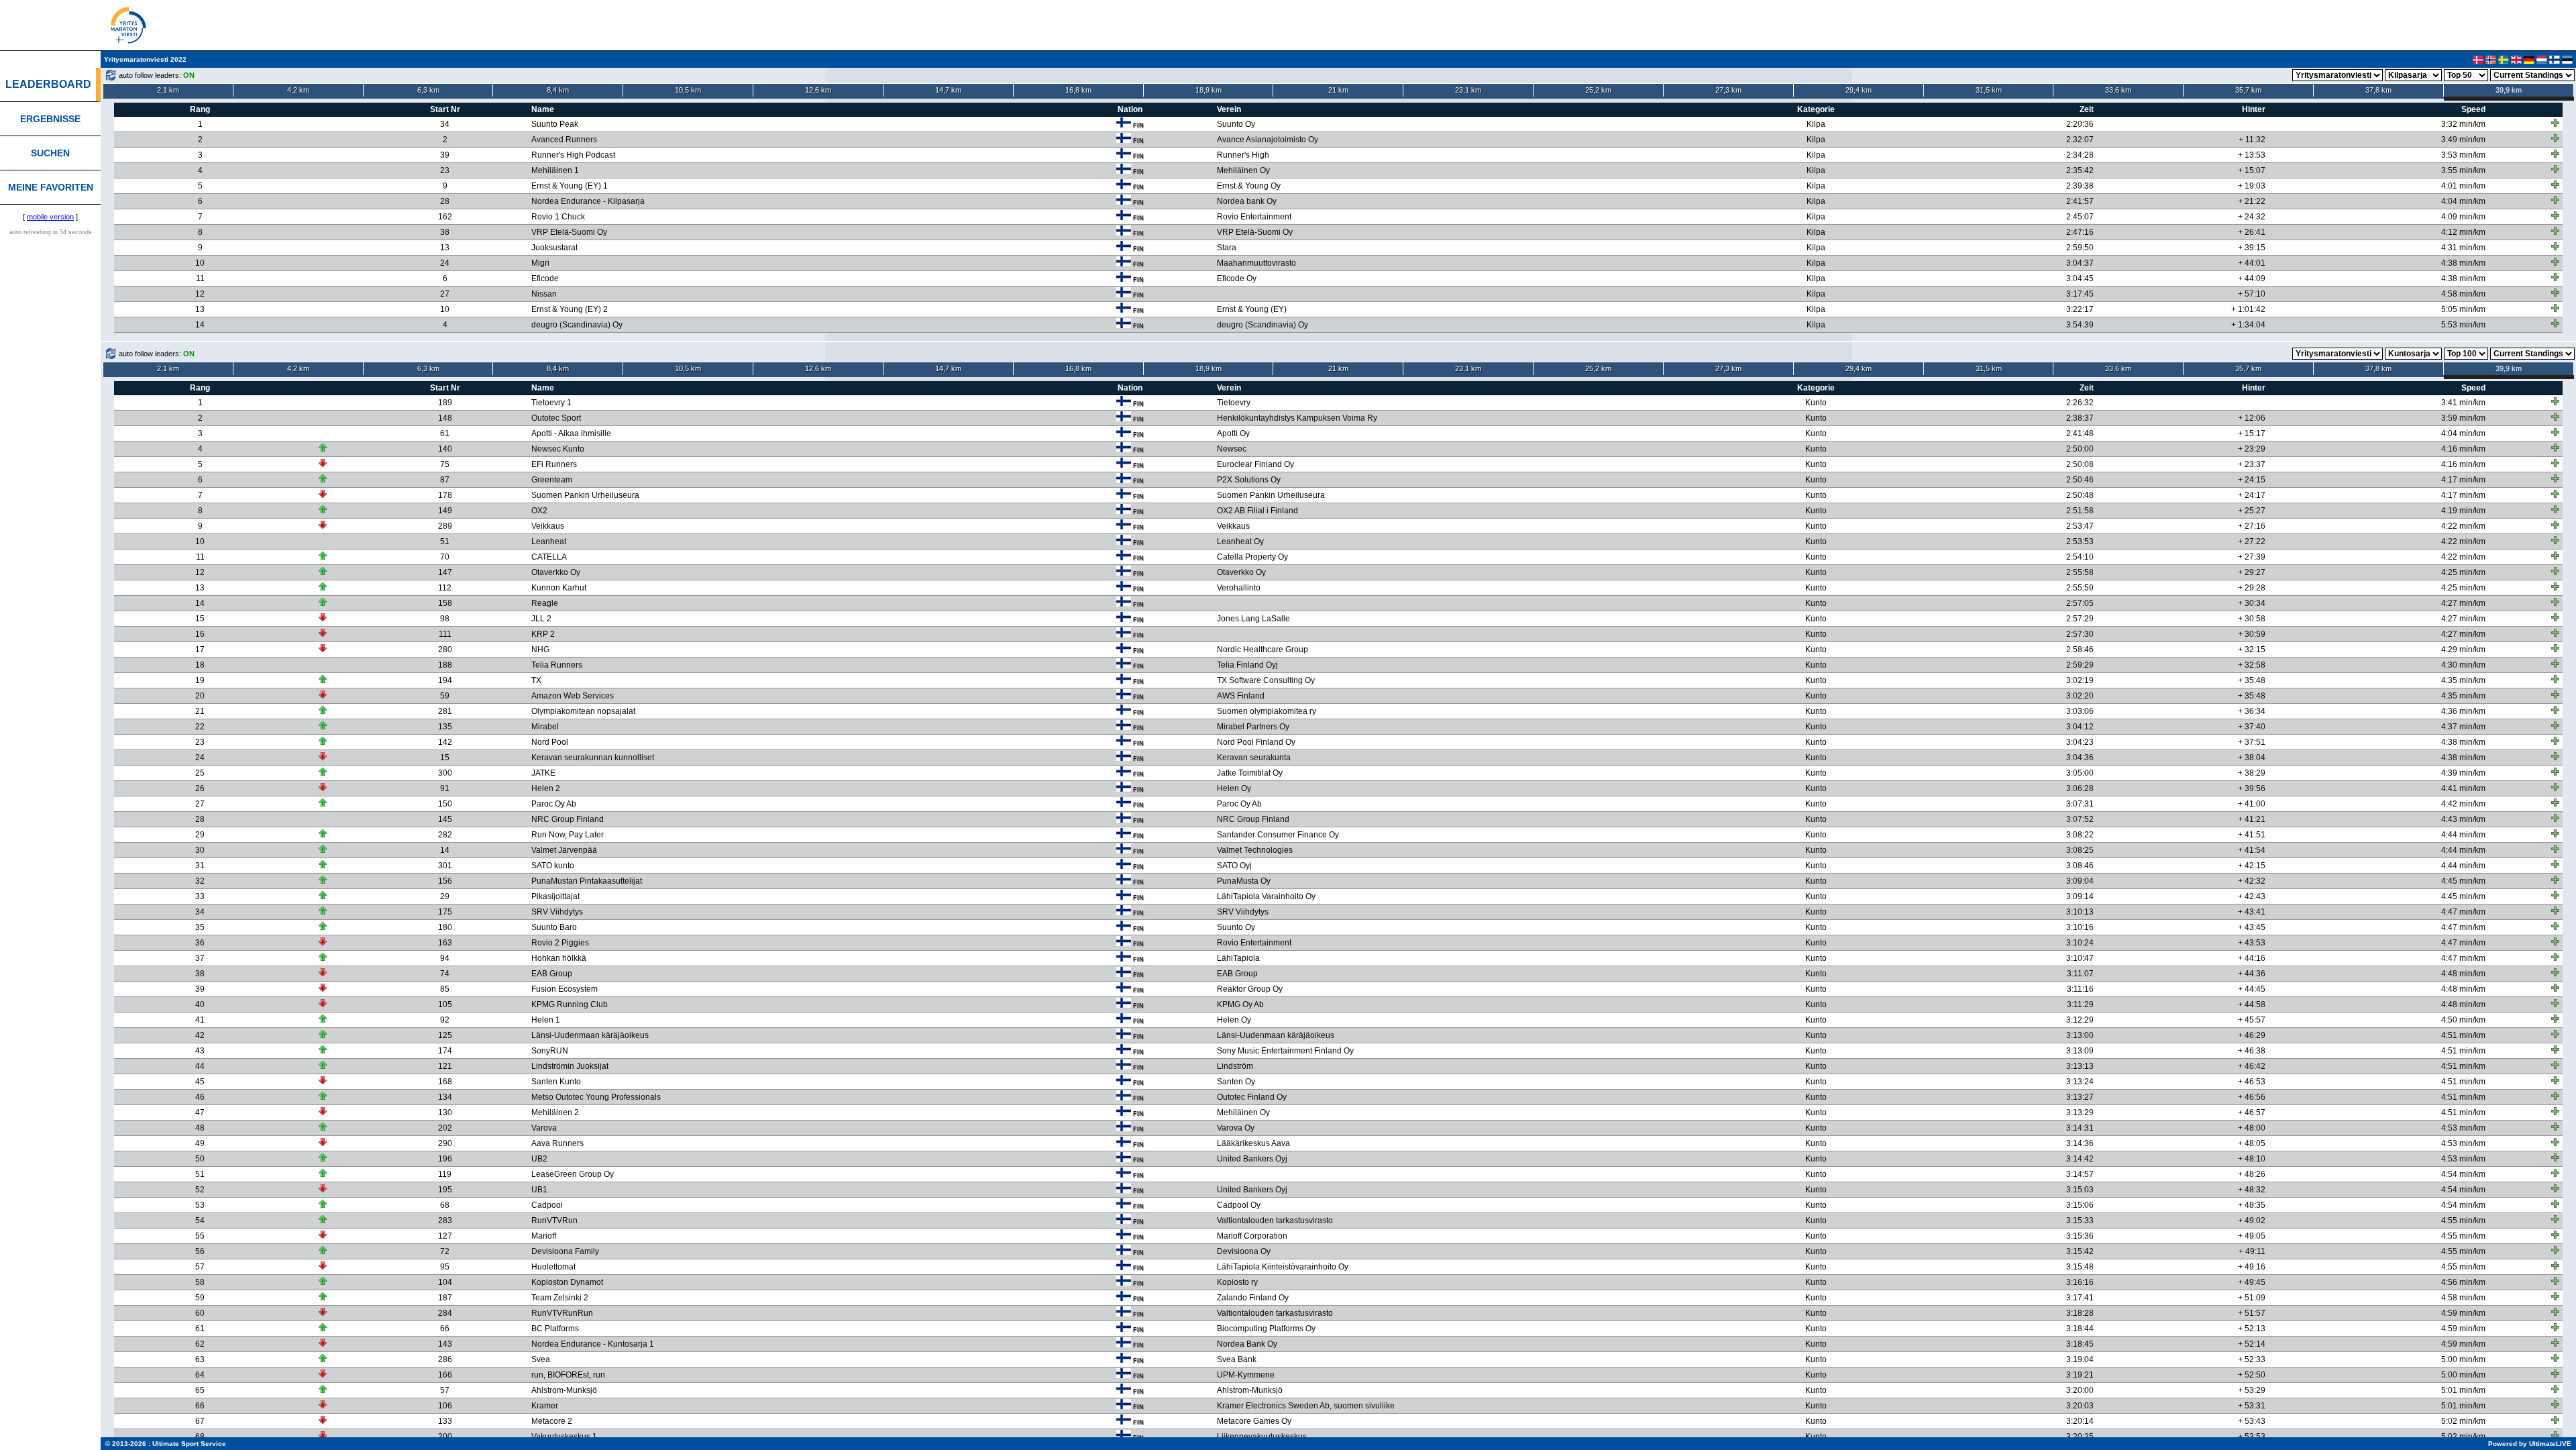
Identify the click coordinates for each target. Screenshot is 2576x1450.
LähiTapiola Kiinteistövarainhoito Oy (1283, 1267)
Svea (541, 1359)
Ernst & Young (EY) (1252, 309)
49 (200, 1143)
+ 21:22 (2252, 201)
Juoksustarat (554, 248)
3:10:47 (2080, 958)
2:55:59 (2080, 588)
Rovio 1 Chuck (558, 217)
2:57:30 (2080, 634)
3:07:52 (2080, 819)
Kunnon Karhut (559, 588)
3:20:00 (2080, 1390)
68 (445, 1205)
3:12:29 (2080, 1020)
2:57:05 (2080, 603)
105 (445, 1004)
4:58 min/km (2463, 294)
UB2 (539, 1159)
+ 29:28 (2252, 588)
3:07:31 (2080, 804)
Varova (544, 1128)
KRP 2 (543, 634)
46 (200, 1097)
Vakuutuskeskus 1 (564, 1437)
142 (445, 742)
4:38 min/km (2463, 263)
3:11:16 (2080, 989)
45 (200, 1082)
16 (200, 634)
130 (445, 1112)
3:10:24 (2080, 943)
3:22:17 (2080, 309)
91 (445, 788)
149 (445, 511)
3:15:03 (2080, 1190)
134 (445, 1097)
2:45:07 (2080, 217)
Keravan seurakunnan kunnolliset (593, 758)
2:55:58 (2080, 572)
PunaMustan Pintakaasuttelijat (587, 881)
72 (445, 1251)
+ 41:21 (2252, 819)
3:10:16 (2080, 927)
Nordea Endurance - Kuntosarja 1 (593, 1344)
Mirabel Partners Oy (1253, 727)
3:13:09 (2080, 1051)
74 (445, 974)
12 (200, 294)
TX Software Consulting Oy (1266, 680)
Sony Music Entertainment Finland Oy (1285, 1051)
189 (445, 403)
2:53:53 (2080, 541)
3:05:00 (2080, 773)
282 (445, 835)
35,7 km (2248, 90)
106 (445, 1406)
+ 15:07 (2252, 170)
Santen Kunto (556, 1082)
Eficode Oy (1237, 278)
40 (200, 1004)
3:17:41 (2080, 1298)
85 (445, 989)
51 (445, 541)
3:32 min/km (2463, 124)
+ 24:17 (2252, 495)
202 (445, 1128)
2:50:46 (2080, 480)
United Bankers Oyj (1252, 1159)
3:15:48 (2080, 1267)
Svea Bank (1237, 1359)
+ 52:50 (2252, 1375)
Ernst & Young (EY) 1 (570, 186)
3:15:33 (2080, 1221)
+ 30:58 (2252, 619)
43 (200, 1051)
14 (200, 325)
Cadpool (547, 1205)
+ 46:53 (2252, 1082)
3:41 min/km (2463, 403)
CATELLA (549, 557)
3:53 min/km (2463, 155)
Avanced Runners (564, 140)
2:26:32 (2080, 403)
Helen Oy (1234, 788)
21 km (1338, 90)
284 (445, 1313)
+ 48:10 (2252, 1159)
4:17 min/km (2463, 480)
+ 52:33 (2252, 1359)
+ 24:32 (2252, 217)
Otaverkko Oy (556, 572)
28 (445, 201)
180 (445, 927)
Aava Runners (557, 1143)
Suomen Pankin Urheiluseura (585, 495)
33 (200, 896)
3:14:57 (2080, 1174)
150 (445, 804)
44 (200, 1066)
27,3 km (1728, 90)
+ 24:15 (2252, 480)
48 (200, 1128)
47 (200, 1112)
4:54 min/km (2463, 1174)
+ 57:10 (2252, 294)
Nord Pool (550, 742)
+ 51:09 (2252, 1298)
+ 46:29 (2252, 1035)
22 (200, 727)
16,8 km (1078, 90)
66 (445, 1329)
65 (200, 1390)
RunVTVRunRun (562, 1313)
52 (200, 1190)
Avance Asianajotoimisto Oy (1268, 140)
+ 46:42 (2252, 1066)
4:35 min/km (2463, 680)
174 (445, 1051)
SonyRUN (550, 1051)
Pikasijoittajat (555, 896)
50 (200, 1159)
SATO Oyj (1234, 866)
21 (200, 711)
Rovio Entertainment (1254, 217)
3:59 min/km (2463, 418)
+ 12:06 (2252, 418)
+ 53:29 (2252, 1390)
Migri (540, 263)
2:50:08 (2080, 464)
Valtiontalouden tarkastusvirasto (1275, 1221)
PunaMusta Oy (1244, 881)
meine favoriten (51, 187)
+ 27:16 (2252, 526)
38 (445, 232)
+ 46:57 (2252, 1112)
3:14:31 (2080, 1128)
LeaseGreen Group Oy (573, 1174)
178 (445, 495)
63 (200, 1359)
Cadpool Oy (1239, 1205)
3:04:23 (2080, 742)
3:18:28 (2080, 1313)
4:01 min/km (2463, 186)
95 (445, 1267)
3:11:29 (2080, 1004)
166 (445, 1375)
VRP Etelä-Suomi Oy (569, 232)
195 (445, 1190)
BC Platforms (555, 1329)
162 (445, 217)
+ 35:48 (2252, 680)
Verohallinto (1239, 588)
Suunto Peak (555, 124)
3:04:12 (2080, 727)
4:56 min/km (2463, 1282)
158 (445, 603)
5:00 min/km (2463, 1359)
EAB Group (552, 974)
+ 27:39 (2252, 557)
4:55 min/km (2463, 1221)
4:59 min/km (2463, 1313)
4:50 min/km (2463, 1020)
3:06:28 (2080, 788)
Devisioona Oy (1244, 1251)
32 (200, 881)
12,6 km (818, 90)
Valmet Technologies (1255, 850)
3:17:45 (2080, 294)
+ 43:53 (2252, 943)
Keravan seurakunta (1254, 758)
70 (445, 557)
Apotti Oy (1233, 433)
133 (445, 1421)
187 (445, 1298)
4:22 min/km (2463, 526)
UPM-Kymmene (1246, 1375)
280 (445, 650)
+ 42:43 (2252, 896)
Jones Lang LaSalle (1253, 619)
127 (445, 1236)
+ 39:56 (2252, 788)
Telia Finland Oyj (1247, 665)
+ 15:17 (2252, 433)
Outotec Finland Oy (1252, 1097)
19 (200, 680)
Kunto (1816, 403)
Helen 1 (546, 1020)
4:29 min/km (2463, 650)
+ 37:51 (2252, 742)
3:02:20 (2080, 696)
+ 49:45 (2252, 1282)
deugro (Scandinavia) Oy (577, 325)
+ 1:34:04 (2248, 325)
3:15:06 (2080, 1205)
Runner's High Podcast (573, 155)
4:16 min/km (2463, 449)
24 (445, 263)
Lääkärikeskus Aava (1253, 1143)
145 (445, 819)
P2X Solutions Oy (1249, 480)
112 (445, 588)
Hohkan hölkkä (559, 958)
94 (445, 958)
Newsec (1232, 449)
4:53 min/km (2463, 1128)
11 (200, 278)
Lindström (1235, 1066)
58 (200, 1282)
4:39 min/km (2463, 773)
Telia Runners (557, 665)
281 (445, 711)
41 (200, 1020)
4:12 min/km (2463, 232)
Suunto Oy (1236, 124)
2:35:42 (2080, 170)
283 (445, 1221)
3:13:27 (2080, 1097)
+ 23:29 (2252, 449)
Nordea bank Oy (1247, 201)
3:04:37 (2080, 263)
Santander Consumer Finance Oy (1278, 835)
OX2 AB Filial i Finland (1257, 511)
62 (200, 1344)
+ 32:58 (2252, 665)
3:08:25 (2080, 850)
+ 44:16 (2252, 958)
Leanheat (549, 541)
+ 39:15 (2252, 248)
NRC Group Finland (568, 819)
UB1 (539, 1190)
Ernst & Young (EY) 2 (570, 309)
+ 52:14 (2252, 1344)
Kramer (545, 1406)
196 (445, 1159)
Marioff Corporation (1252, 1236)
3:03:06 (2080, 711)
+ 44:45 (2252, 989)
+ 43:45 (2252, 927)
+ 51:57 (2252, 1313)
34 (445, 124)
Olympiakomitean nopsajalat (583, 711)
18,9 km (1209, 90)
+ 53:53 (2252, 1437)
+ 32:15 (2252, 650)
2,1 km (168, 90)
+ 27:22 (2252, 541)
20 (200, 696)
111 (445, 634)
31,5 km (1989, 90)
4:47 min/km (2463, 912)
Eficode (545, 278)
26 (200, 788)
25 (200, 773)
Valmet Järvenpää (564, 850)
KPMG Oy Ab (1240, 1004)
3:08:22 (2080, 835)
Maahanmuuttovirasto (1256, 263)
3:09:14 (2080, 896)
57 (200, 1267)
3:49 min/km (2463, 140)
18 (200, 665)
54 (200, 1221)
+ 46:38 (2252, 1051)
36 (200, 943)
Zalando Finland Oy (1253, 1298)
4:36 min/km (2463, 711)
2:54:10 (2080, 557)
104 (445, 1282)
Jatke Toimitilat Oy (1250, 773)
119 (445, 1174)
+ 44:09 (2252, 278)
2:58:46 (2080, 650)
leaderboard (48, 84)
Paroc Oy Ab (554, 804)
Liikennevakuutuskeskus (1262, 1437)
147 (445, 572)
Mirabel (545, 727)
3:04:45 (2080, 278)
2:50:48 (2080, 495)
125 (445, 1035)
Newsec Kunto (558, 449)
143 (445, 1344)
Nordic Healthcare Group (1263, 650)
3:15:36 (2080, 1236)
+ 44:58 (2252, 1004)
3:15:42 (2080, 1251)
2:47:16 (2080, 232)
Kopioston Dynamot (567, 1282)
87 (445, 480)
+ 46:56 (2252, 1097)
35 (200, 927)
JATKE (543, 773)
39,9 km (2509, 90)
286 (445, 1359)
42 (200, 1035)
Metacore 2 (552, 1421)
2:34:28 (2080, 155)
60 (200, 1313)
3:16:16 (2080, 1282)
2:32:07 (2080, 140)
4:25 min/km (2463, 572)
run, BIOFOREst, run (568, 1375)
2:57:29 (2080, 619)
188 (445, 665)
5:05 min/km (2463, 309)
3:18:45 (2080, 1344)
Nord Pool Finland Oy (1256, 742)
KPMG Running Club (570, 1004)
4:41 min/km (2463, 788)
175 (445, 912)
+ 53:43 (2252, 1421)
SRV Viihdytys (557, 912)
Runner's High (1243, 155)
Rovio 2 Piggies (560, 943)
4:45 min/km (2463, 881)
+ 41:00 (2252, 804)
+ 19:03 (2252, 186)
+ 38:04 (2252, 758)
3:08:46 (2080, 866)
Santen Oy (1236, 1082)
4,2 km (298, 90)
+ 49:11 (2252, 1251)
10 (200, 263)
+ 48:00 (2252, 1128)
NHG (540, 650)
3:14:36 (2080, 1143)
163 (445, 943)
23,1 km (1468, 90)
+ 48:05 (2252, 1143)
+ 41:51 (2252, 835)
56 (200, 1251)
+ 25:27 (2252, 511)
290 (445, 1143)
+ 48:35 (2252, 1205)
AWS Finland (1241, 696)
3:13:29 (2080, 1112)
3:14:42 (2080, 1159)
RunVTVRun (554, 1221)
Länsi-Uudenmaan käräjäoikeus (590, 1035)
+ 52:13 (2252, 1329)
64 (200, 1375)
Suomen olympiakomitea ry (1267, 711)
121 (445, 1066)
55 (200, 1236)
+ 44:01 (2252, 263)
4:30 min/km (2463, 665)
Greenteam (552, 480)
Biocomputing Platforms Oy (1266, 1329)
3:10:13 (2080, 912)
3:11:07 (2080, 974)
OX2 (539, 511)
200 (445, 1437)
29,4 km (1859, 90)
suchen (50, 153)
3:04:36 (2080, 758)
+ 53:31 (2252, 1406)
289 (445, 526)
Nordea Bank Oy (1247, 1344)
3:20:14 (2080, 1421)
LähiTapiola (1238, 958)
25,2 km (1598, 90)
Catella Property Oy (1252, 557)
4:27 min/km (2463, 603)
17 (200, 650)
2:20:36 (2080, 124)
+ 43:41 (2252, 912)
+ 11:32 (2252, 140)
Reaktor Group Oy (1250, 989)
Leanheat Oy (1240, 541)
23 (445, 170)
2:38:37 (2080, 418)
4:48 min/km (2463, 974)
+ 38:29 (2252, 773)
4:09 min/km (2463, 217)
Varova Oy (1236, 1128)
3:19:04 (2080, 1359)
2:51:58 (2080, 511)
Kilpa (1816, 124)
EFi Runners (554, 464)
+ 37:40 (2252, 727)
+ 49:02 (2252, 1221)
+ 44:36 (2252, 974)
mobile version (50, 217)
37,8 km (2378, 90)
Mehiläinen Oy (1243, 170)
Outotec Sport (556, 418)
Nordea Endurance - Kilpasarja (588, 201)
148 (445, 418)
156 (445, 881)
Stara (1227, 248)
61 (445, 433)
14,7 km (948, 90)
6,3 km (428, 90)
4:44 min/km (2463, 835)
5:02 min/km (2463, 1421)
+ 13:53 (2252, 155)
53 (200, 1205)
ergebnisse (50, 119)
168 (445, 1082)
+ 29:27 (2252, 572)
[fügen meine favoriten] (2555, 123)
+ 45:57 (2252, 1020)
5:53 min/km (2463, 325)
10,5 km (688, 90)
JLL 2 (541, 619)
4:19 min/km (2463, 511)
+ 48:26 (2252, 1174)
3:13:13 (2080, 1066)
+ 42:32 (2252, 881)
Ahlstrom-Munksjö (564, 1390)
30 (200, 850)
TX (536, 680)
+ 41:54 (2252, 850)
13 (445, 248)
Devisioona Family (565, 1251)
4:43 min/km (2463, 819)
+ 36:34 (2252, 711)
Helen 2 (546, 788)
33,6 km (2118, 90)
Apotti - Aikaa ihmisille (571, 433)
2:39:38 (2080, 186)
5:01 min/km (2463, 1390)
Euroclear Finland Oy (1255, 464)
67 (200, 1421)
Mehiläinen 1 (555, 170)
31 (200, 866)
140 (445, 449)
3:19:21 (2080, 1375)
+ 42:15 (2252, 866)
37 (200, 958)
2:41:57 (2080, 201)
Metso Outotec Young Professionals (596, 1097)
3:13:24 (2080, 1082)
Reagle (545, 603)
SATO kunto (553, 866)
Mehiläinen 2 (555, 1112)
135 (445, 727)
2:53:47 (2080, 526)
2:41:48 (2080, 433)
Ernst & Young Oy (1249, 186)
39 (445, 155)
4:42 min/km (2463, 804)
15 (200, 619)
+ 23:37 (2252, 464)
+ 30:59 (2252, 634)
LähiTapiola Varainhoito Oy (1266, 896)
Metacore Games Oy (1254, 1421)
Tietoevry (1234, 403)
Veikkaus (548, 526)
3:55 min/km (2463, 170)
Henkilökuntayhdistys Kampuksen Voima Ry (1297, 418)
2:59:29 (2080, 665)
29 (200, 835)
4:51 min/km (2463, 1035)
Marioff (544, 1236)
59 (445, 696)
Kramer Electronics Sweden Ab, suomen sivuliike (1306, 1406)
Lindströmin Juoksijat (570, 1066)
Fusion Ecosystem (565, 989)
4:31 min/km (2463, 248)
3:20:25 (2080, 1437)
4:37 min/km (2463, 727)
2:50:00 (2080, 449)
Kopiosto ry (1237, 1282)
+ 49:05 (2252, 1236)
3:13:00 (2080, 1035)
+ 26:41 (2252, 232)
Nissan (544, 294)
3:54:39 (2080, 325)
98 (445, 619)
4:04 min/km (2463, 201)
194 (445, 680)
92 (445, 1020)
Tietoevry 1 (551, 403)
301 (445, 866)
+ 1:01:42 (2248, 309)
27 (445, 294)
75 (445, 464)
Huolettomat (553, 1267)
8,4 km (558, 90)
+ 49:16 (2252, 1267)
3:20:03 (2080, 1406)
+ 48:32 (2252, 1190)
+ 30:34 (2252, 603)
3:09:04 (2080, 881)
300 (445, 773)
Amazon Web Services (573, 696)
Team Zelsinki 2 (560, 1298)
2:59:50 (2080, 248)
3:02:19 (2080, 680)
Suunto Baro (554, 927)
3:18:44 (2080, 1329)
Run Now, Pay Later (568, 835)
